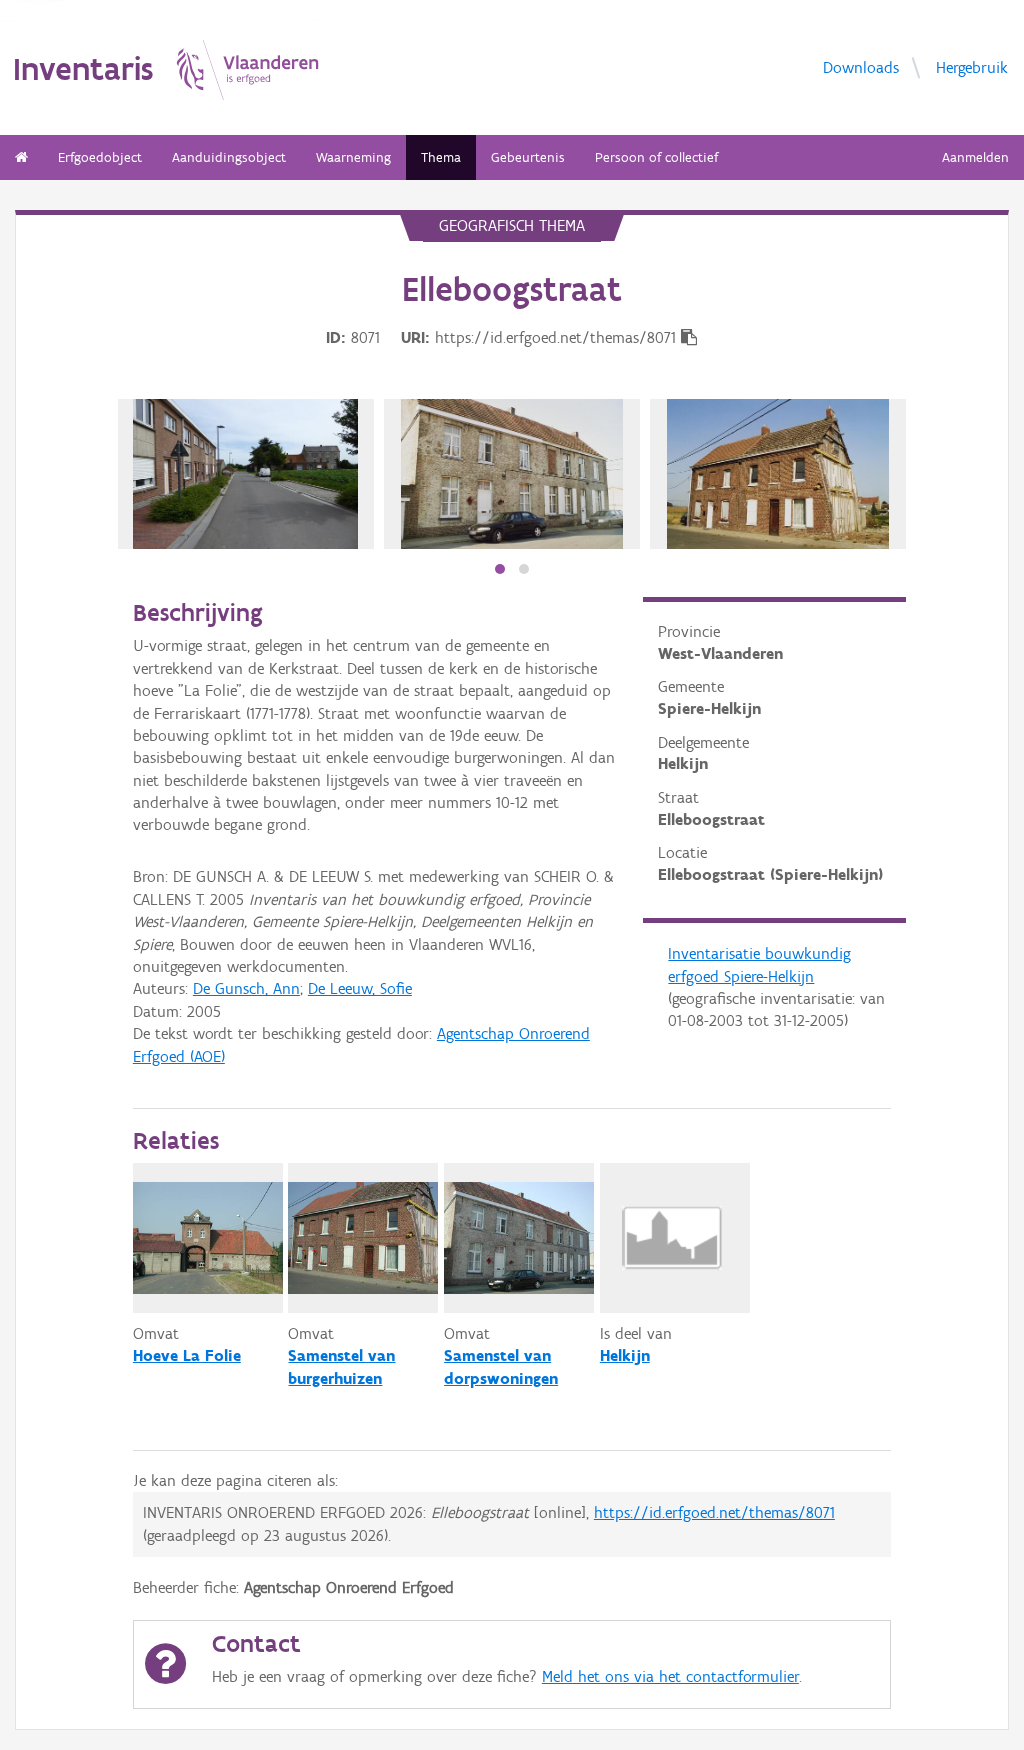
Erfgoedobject (100, 157)
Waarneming (353, 157)
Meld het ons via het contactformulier (670, 1676)
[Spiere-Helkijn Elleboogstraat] (245, 474)
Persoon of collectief (656, 157)
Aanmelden (975, 157)
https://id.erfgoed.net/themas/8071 (714, 1512)
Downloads (861, 67)
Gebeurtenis (528, 157)
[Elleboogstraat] (512, 474)
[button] (500, 569)
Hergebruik (972, 67)
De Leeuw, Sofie (360, 988)
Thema (441, 157)
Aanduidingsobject (229, 157)
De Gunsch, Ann (246, 988)
